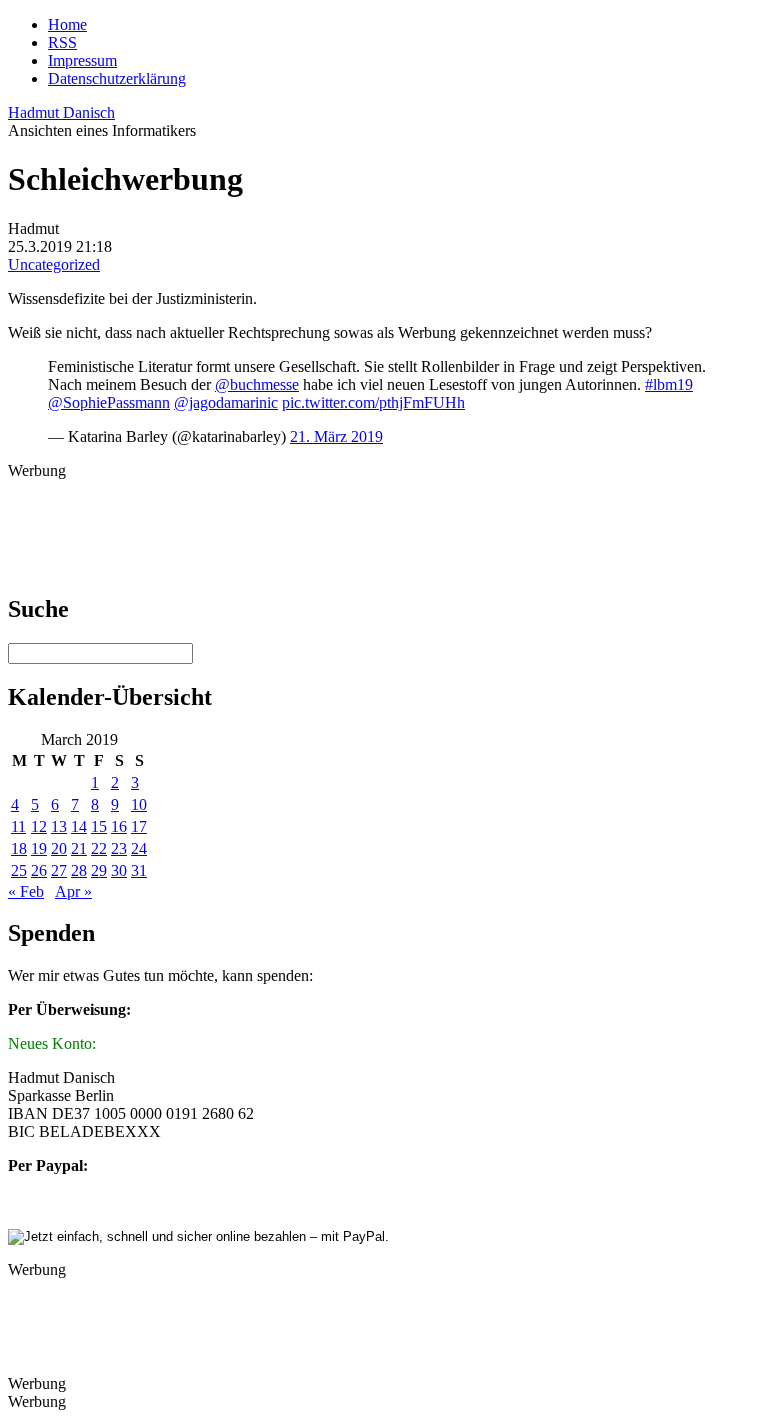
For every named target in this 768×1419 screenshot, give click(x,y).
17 (139, 826)
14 (79, 826)
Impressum (82, 60)
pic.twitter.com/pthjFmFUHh (373, 402)
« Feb (26, 891)
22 (99, 848)
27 (59, 870)
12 (39, 826)
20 (59, 848)
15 (99, 826)
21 (79, 848)
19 (39, 848)
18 (19, 848)
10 (139, 804)
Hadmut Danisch (61, 112)
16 (119, 826)
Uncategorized (54, 264)
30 (119, 870)
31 (139, 870)
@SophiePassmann (109, 402)
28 (79, 870)
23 (119, 848)
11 (18, 826)
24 (139, 848)
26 (39, 870)
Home (67, 24)
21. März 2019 (336, 436)
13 (59, 826)
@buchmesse (257, 384)
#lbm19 (669, 384)
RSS (62, 42)
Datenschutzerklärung (117, 78)
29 (99, 870)
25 (19, 870)
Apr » (73, 891)
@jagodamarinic (226, 402)
